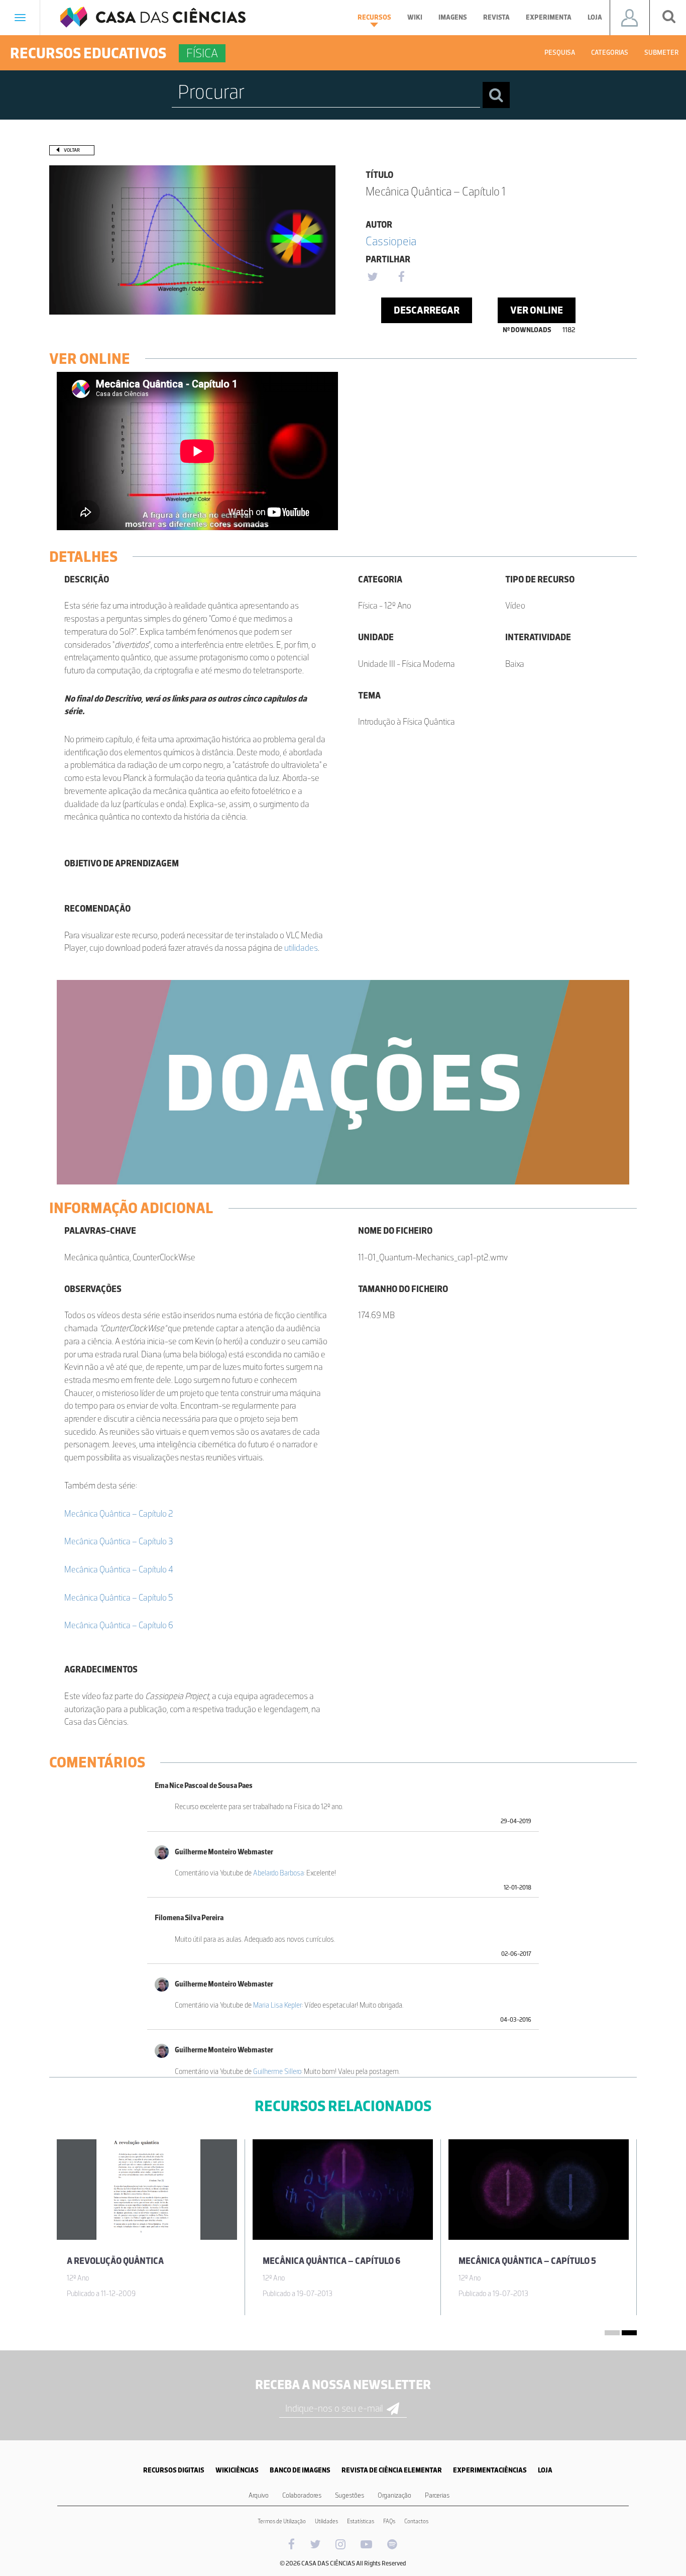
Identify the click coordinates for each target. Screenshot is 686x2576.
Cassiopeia (391, 241)
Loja (595, 17)
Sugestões (350, 2495)
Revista (496, 17)
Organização (394, 2495)
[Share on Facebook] (401, 277)
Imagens (453, 17)
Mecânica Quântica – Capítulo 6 (119, 1625)
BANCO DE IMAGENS (300, 2470)
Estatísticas (361, 2521)
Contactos (416, 2521)
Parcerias (437, 2495)
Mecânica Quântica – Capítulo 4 (119, 1569)
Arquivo (259, 2495)
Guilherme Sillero (277, 2071)
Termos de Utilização (282, 2521)
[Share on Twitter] (372, 277)
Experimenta (549, 17)
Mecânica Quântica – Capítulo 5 (119, 1598)
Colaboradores (302, 2495)
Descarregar (427, 310)
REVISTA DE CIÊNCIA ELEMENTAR (392, 2470)
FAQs (389, 2521)
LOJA (545, 2470)
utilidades (301, 948)
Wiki (415, 17)
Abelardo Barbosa (278, 1873)
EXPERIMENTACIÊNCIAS (490, 2470)
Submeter (661, 53)
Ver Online (537, 310)
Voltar (72, 150)
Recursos (374, 17)
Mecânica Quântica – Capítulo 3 (119, 1541)
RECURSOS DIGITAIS (174, 2470)
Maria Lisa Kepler (277, 2005)
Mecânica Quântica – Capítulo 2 (119, 1514)
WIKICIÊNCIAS (237, 2470)
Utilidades (326, 2521)
